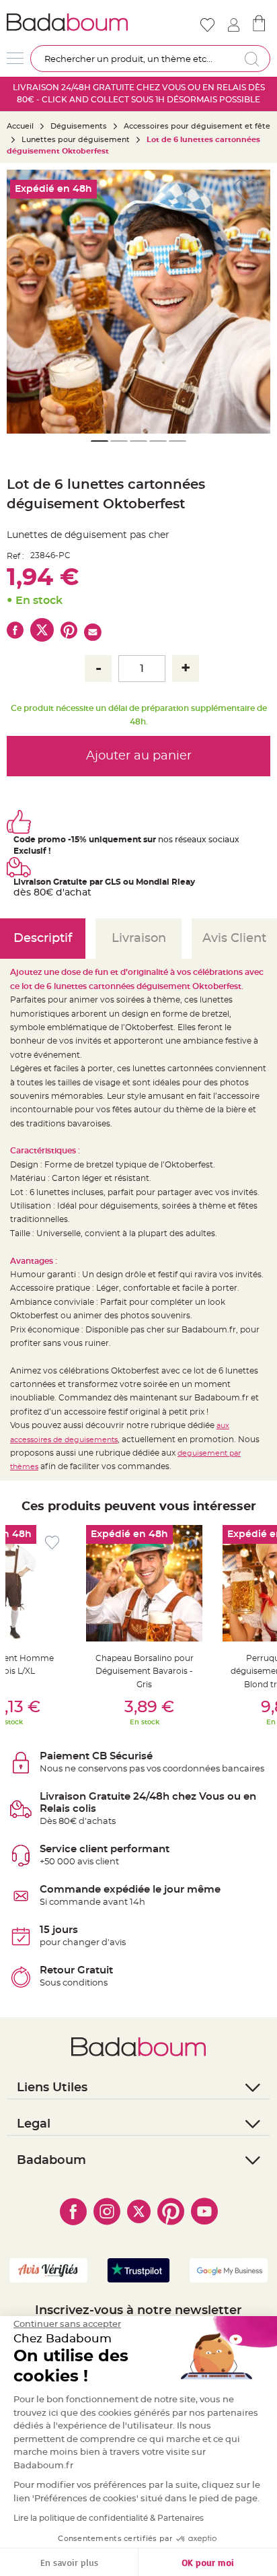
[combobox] (150, 59)
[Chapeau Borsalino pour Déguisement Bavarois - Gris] (144, 1583)
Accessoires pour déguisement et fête (197, 126)
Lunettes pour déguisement (76, 140)
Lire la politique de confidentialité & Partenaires (109, 2518)
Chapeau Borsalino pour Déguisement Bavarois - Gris (145, 1671)
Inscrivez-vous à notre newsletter (138, 2311)
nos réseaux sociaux (199, 840)
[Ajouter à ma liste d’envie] (52, 1543)
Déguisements (79, 126)
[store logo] (71, 22)
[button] (24, 302)
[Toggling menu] (15, 58)
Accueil (20, 126)
